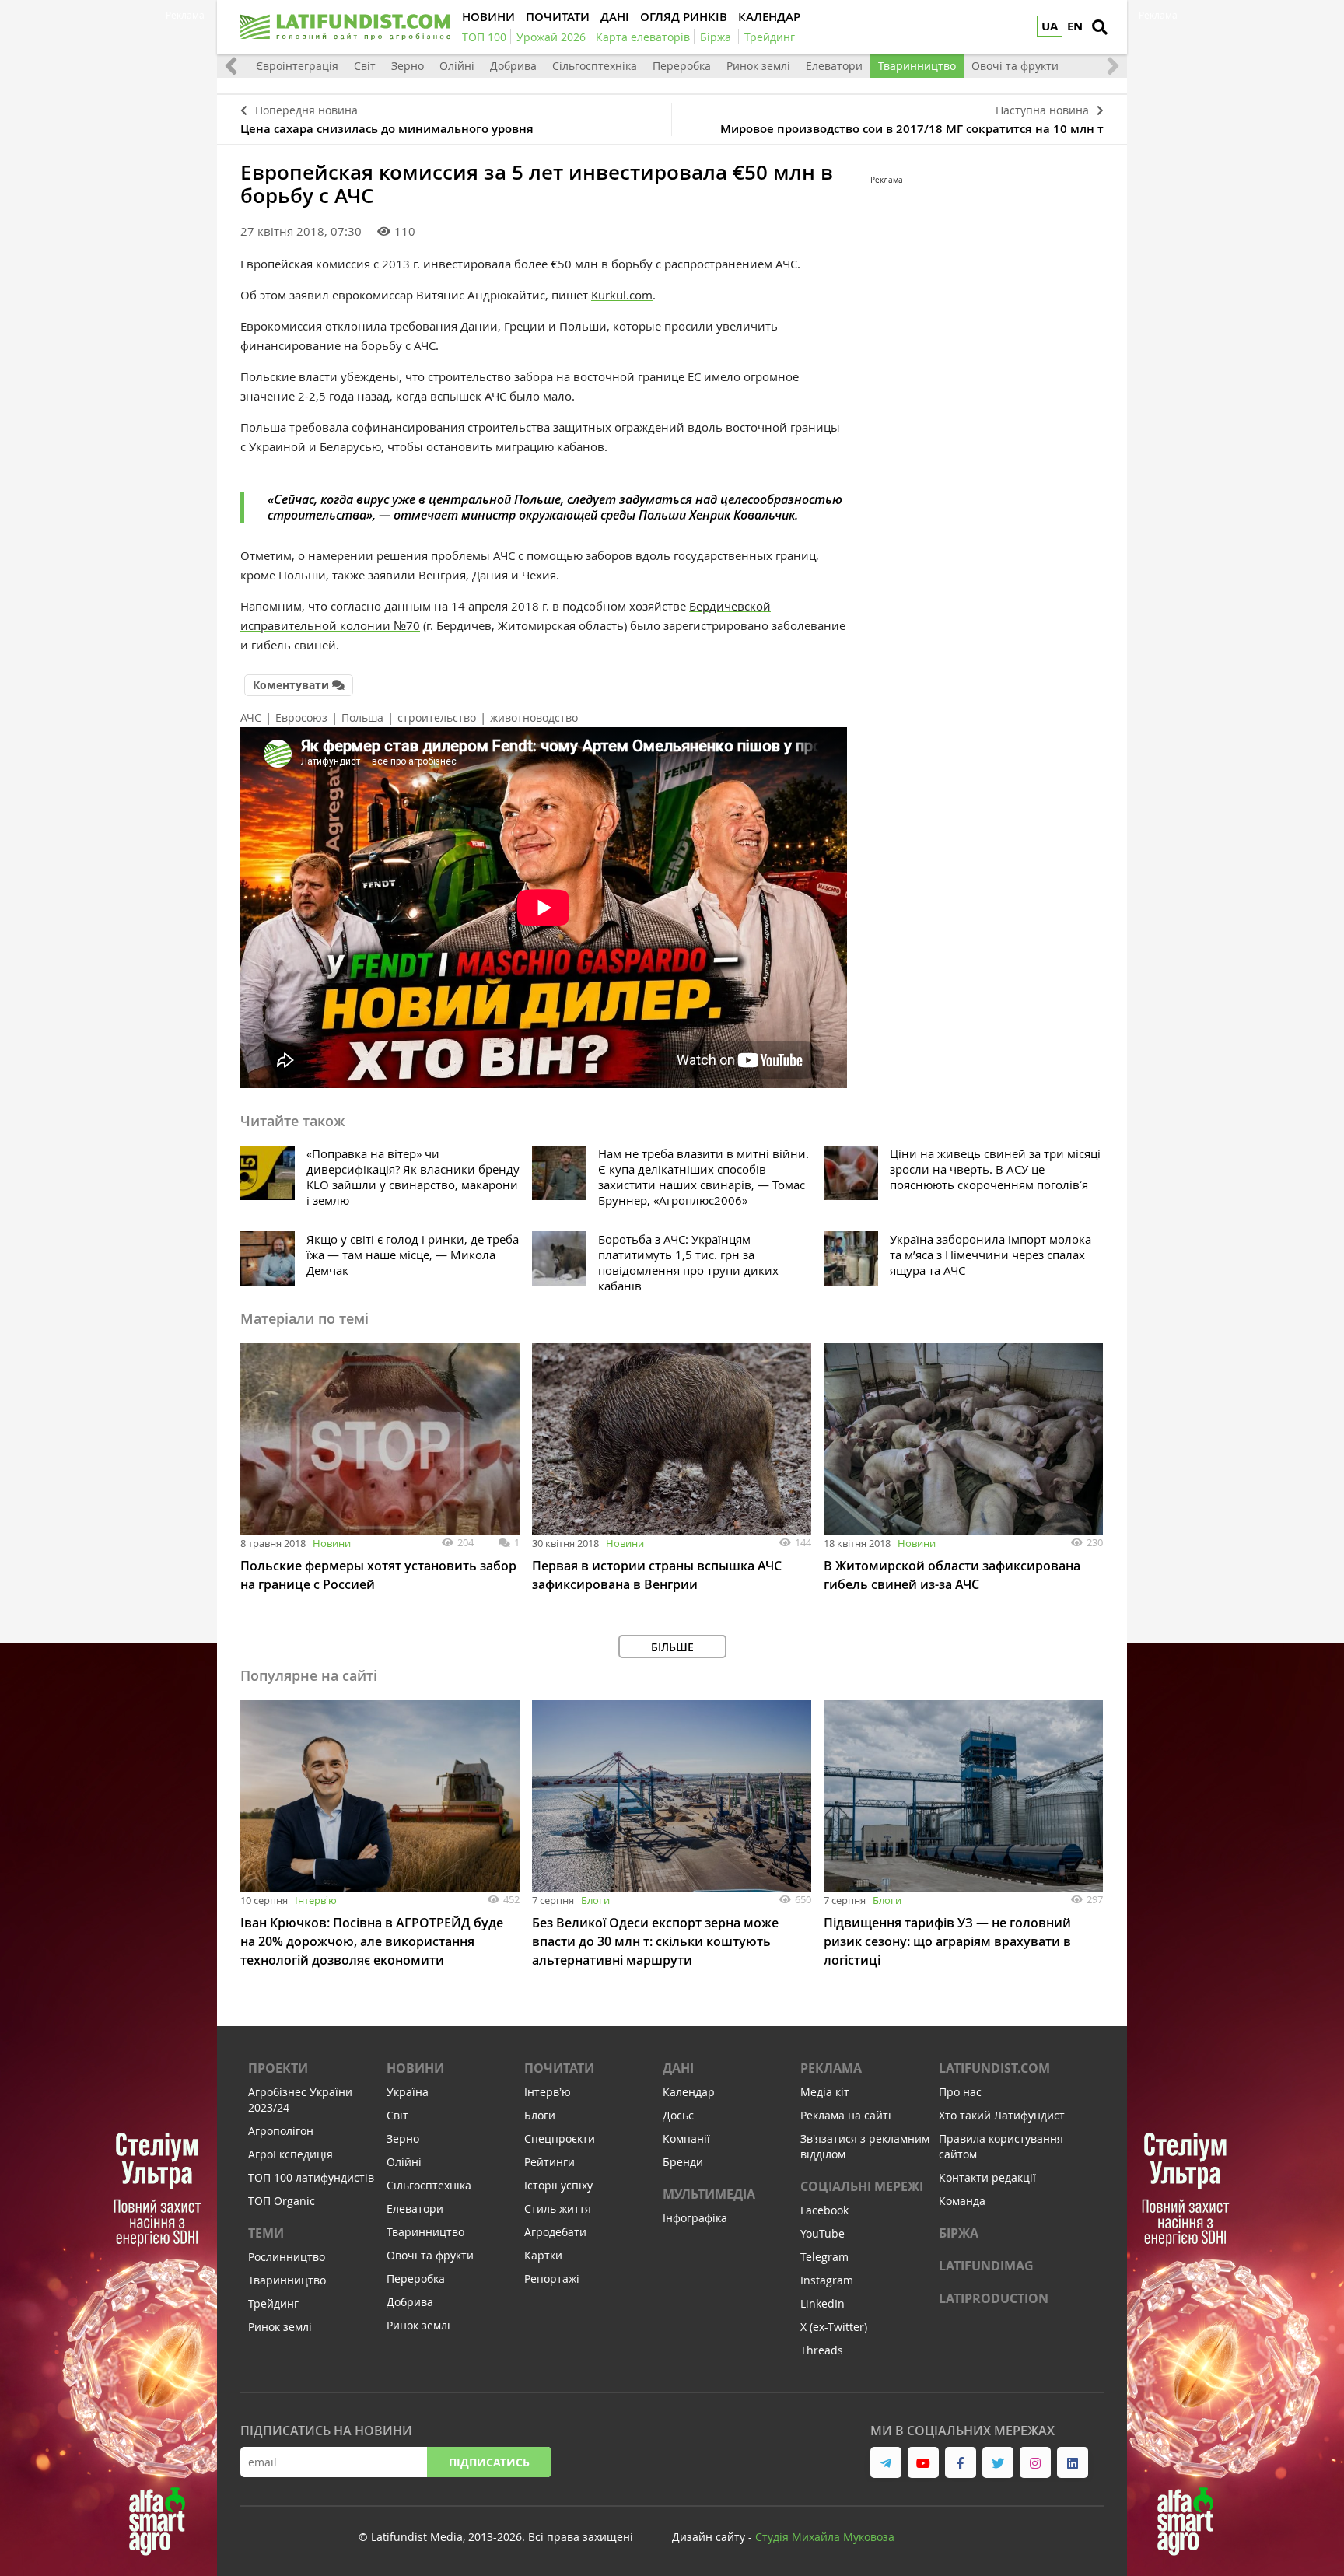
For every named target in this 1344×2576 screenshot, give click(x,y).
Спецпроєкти (560, 2138)
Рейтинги (549, 2162)
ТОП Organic (282, 2201)
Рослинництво (287, 2257)
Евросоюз (301, 717)
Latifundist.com (994, 2068)
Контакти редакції (987, 2177)
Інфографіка (695, 2218)
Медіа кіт (825, 2092)
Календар (689, 2092)
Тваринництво (917, 66)
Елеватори (834, 66)
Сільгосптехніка (595, 66)
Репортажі (552, 2278)
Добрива (513, 66)
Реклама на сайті (846, 2115)
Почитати (559, 2068)
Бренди (683, 2162)
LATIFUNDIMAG (986, 2266)
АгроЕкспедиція (290, 2154)
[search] (1100, 27)
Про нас (960, 2092)
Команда (962, 2201)
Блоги (595, 1900)
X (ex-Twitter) (834, 2327)
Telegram (824, 2257)
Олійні (457, 66)
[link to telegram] (886, 2462)
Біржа (959, 2233)
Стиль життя (558, 2208)
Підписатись (489, 2462)
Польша (362, 717)
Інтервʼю (316, 1900)
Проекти (278, 2068)
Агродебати (555, 2232)
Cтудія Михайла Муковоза (825, 2537)
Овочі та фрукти (1015, 66)
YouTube (822, 2233)
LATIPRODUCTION (994, 2298)
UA (1050, 26)
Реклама (831, 2068)
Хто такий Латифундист (1002, 2115)
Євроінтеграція (297, 66)
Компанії (686, 2138)
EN (1075, 26)
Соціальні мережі (862, 2186)
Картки (543, 2255)
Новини (332, 1543)
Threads (822, 2350)
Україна (408, 2092)
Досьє (678, 2115)
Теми (266, 2233)
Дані (678, 2068)
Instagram (827, 2280)
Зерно (408, 66)
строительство (437, 717)
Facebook (824, 2210)
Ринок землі (758, 66)
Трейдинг (273, 2303)
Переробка (682, 66)
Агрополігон (281, 2131)
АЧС (251, 717)
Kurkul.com (622, 295)
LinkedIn (822, 2303)
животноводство (534, 717)
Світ (365, 66)
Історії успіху (558, 2185)
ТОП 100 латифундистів (311, 2177)
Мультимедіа (709, 2194)
